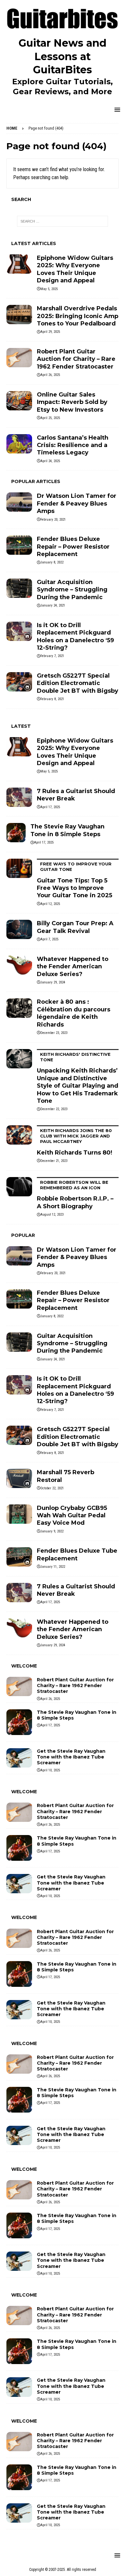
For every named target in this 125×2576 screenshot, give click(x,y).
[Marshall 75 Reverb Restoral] (19, 1478)
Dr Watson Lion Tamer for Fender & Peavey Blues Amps (77, 503)
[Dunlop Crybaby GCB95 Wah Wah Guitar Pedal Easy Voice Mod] (19, 1514)
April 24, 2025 (50, 461)
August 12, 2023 (52, 1215)
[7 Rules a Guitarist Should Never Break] (19, 797)
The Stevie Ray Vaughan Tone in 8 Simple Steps (67, 830)
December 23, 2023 (54, 1033)
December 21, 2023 (54, 1161)
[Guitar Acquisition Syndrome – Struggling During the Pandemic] (19, 588)
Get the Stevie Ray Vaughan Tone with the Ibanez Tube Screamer (71, 1757)
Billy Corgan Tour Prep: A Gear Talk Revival (75, 927)
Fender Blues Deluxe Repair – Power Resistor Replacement (73, 547)
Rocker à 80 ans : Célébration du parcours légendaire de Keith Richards (74, 1013)
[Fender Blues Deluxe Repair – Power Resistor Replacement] (19, 545)
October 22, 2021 (52, 1488)
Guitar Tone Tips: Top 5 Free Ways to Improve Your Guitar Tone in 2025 (75, 880)
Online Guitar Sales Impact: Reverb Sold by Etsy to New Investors (72, 402)
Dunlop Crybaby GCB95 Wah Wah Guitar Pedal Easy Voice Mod (72, 1516)
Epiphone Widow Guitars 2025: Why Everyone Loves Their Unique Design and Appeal (75, 269)
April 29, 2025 (50, 332)
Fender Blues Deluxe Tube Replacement (77, 1554)
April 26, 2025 (50, 375)
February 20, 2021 (53, 520)
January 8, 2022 (52, 562)
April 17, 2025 (50, 807)
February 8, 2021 (52, 699)
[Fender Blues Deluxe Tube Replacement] (19, 1557)
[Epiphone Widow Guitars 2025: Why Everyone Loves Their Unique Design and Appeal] (19, 264)
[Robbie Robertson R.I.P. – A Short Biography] (19, 1187)
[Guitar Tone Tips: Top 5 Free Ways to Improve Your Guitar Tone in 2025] (19, 868)
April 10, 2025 (50, 1770)
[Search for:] (63, 221)
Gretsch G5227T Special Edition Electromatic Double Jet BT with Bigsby (78, 683)
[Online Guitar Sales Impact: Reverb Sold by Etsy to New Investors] (19, 401)
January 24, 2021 (53, 605)
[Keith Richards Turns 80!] (19, 1135)
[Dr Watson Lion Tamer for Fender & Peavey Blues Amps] (19, 502)
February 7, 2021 (52, 656)
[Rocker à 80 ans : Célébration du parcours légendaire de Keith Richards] (19, 1008)
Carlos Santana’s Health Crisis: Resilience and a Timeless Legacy (73, 445)
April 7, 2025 (49, 939)
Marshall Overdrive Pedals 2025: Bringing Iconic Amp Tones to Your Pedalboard (78, 316)
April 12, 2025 (50, 904)
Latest (21, 726)
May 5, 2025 (49, 289)
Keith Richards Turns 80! (75, 1142)
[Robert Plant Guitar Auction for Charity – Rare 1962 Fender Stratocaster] (19, 358)
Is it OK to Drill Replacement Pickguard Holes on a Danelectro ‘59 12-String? (75, 636)
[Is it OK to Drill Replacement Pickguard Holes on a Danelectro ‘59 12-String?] (19, 631)
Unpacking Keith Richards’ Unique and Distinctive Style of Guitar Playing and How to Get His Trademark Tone (78, 1078)
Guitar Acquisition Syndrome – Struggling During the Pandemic (72, 590)
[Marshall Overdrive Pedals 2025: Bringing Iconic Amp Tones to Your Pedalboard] (19, 315)
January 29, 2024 (53, 982)
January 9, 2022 (52, 1531)
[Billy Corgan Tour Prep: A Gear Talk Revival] (19, 929)
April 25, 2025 (50, 418)
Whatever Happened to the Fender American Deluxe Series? (73, 967)
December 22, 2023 (54, 1109)
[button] (116, 110)
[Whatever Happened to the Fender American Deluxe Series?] (19, 965)
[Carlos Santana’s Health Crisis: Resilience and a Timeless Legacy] (19, 444)
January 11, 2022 (53, 1567)
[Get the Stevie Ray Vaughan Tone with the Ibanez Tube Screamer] (19, 1758)
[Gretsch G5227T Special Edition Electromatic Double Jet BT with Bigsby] (19, 682)
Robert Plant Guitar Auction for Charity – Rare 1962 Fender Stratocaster (76, 359)
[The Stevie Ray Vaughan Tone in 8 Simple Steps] (16, 833)
